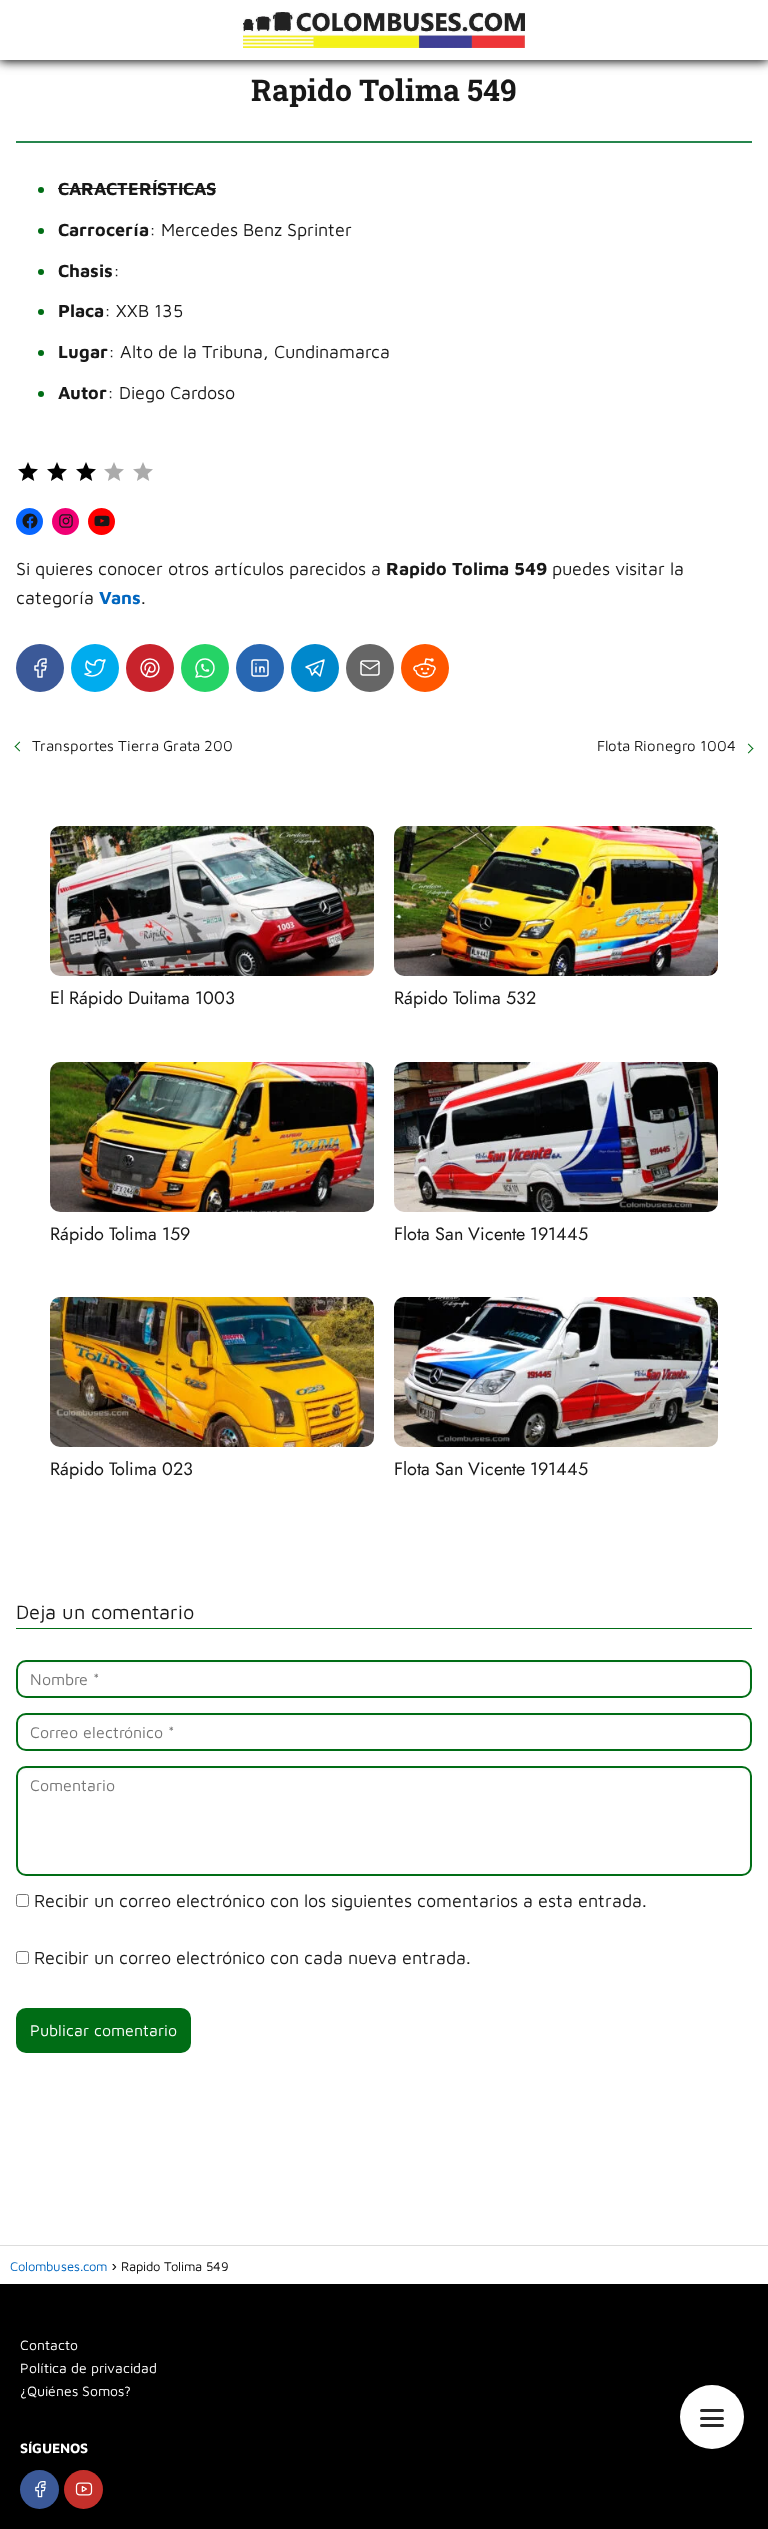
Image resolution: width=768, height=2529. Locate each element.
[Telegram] (315, 668)
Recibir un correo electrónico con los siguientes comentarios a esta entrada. (340, 1900)
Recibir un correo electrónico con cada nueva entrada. (252, 1957)
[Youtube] (83, 2489)
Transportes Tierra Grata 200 (132, 745)
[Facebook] (40, 668)
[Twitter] (95, 668)
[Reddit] (425, 668)
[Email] (370, 668)
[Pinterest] (150, 668)
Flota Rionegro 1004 (666, 745)
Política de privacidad (88, 2367)
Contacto (49, 2344)
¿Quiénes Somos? (75, 2390)
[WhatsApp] (205, 668)
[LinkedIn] (260, 668)
